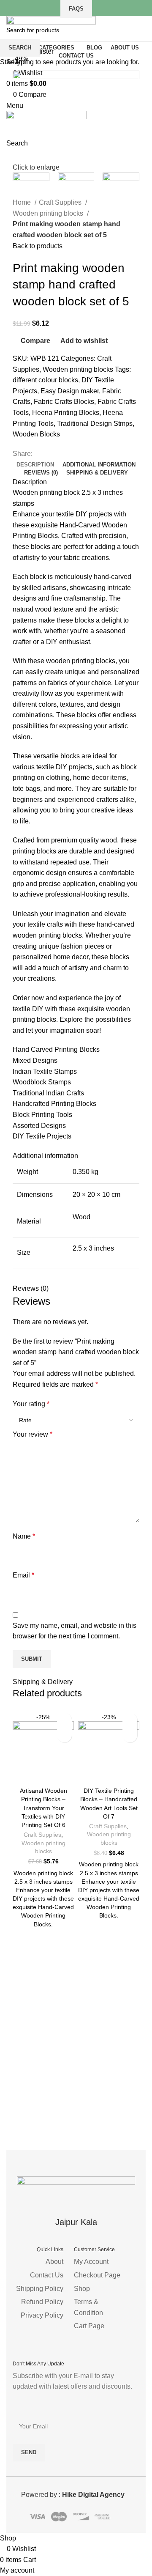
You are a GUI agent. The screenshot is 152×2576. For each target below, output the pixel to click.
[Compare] (43, 1773)
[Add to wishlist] (64, 1720)
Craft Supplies (42, 1835)
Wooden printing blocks (43, 1847)
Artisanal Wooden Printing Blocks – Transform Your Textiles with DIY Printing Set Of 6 (43, 1808)
